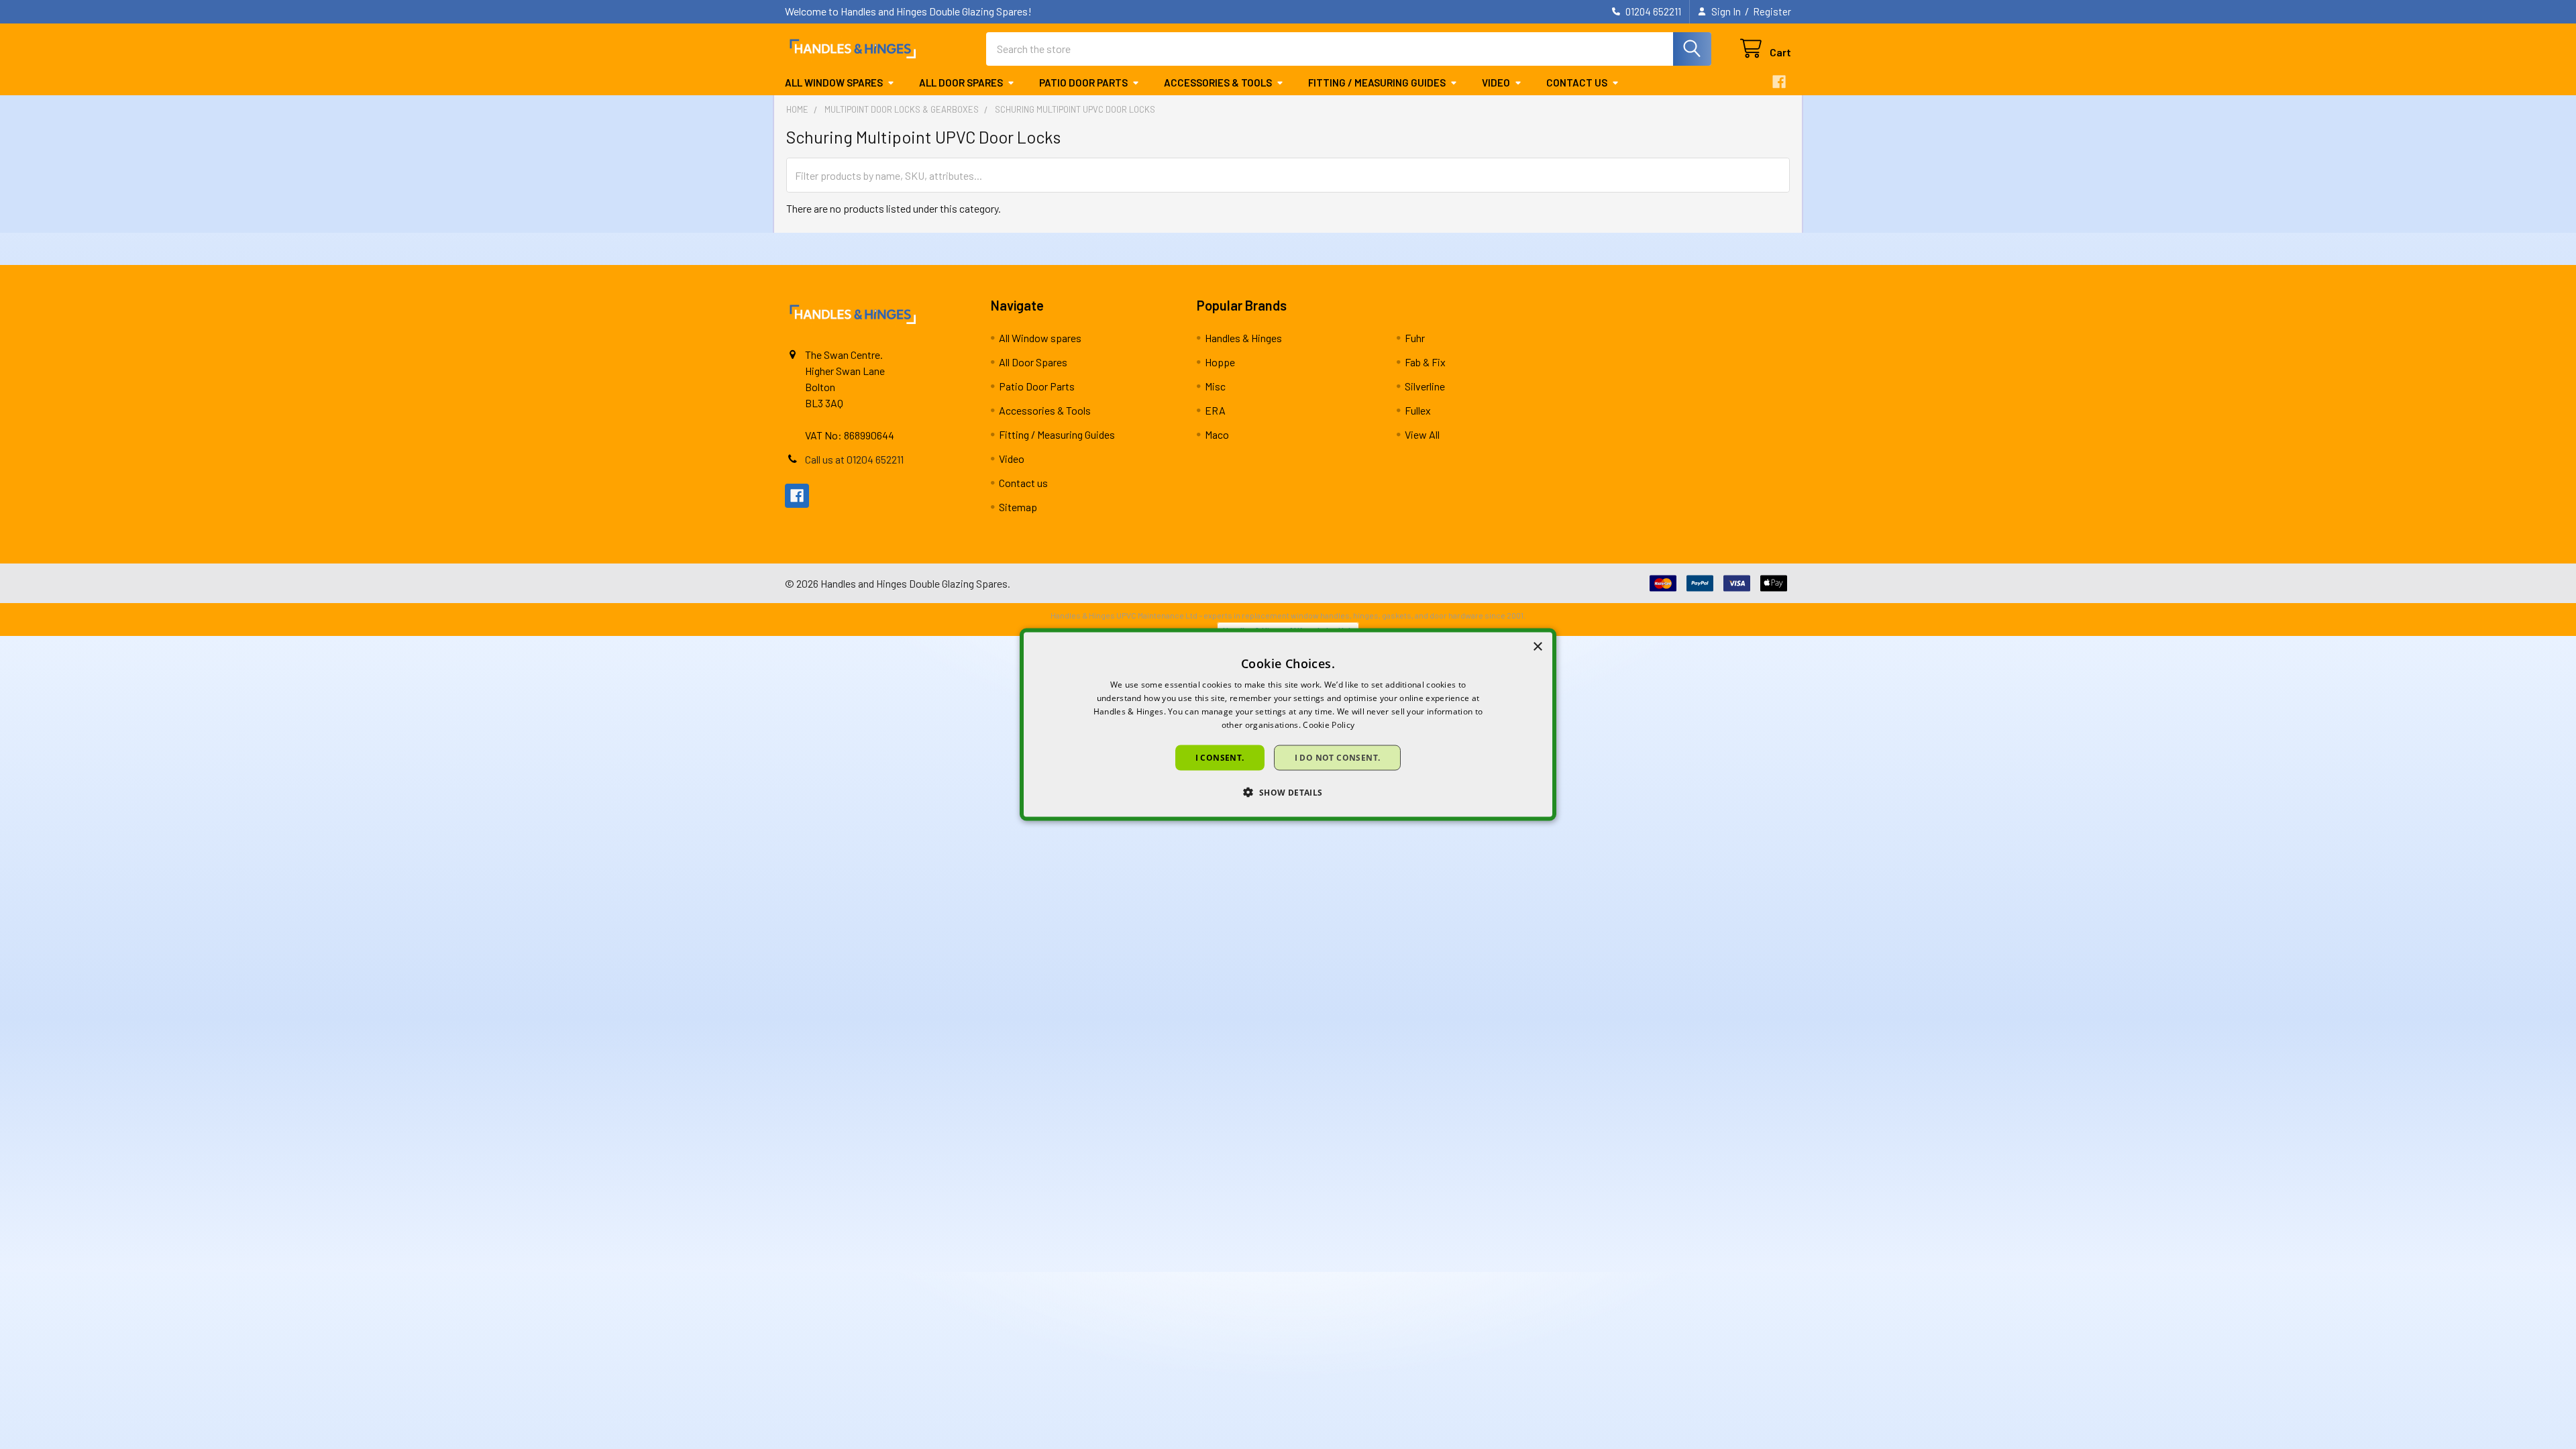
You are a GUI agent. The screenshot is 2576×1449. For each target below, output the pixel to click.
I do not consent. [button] (1338, 757)
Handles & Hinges (1243, 338)
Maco (1217, 434)
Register (1772, 11)
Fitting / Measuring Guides (1377, 83)
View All (1422, 434)
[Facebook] (1779, 82)
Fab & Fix (1425, 362)
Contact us (1577, 83)
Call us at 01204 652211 (854, 459)
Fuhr (1415, 338)
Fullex (1418, 410)
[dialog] (1288, 725)
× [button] (1537, 647)
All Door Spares (961, 83)
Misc (1215, 386)
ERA (1215, 410)
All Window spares (834, 83)
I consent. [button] (1220, 757)
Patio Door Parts (1083, 83)
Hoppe (1220, 362)
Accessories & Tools (1218, 83)
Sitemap (1018, 507)
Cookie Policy (1329, 724)
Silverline (1425, 386)
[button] (1288, 792)
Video (1496, 83)
